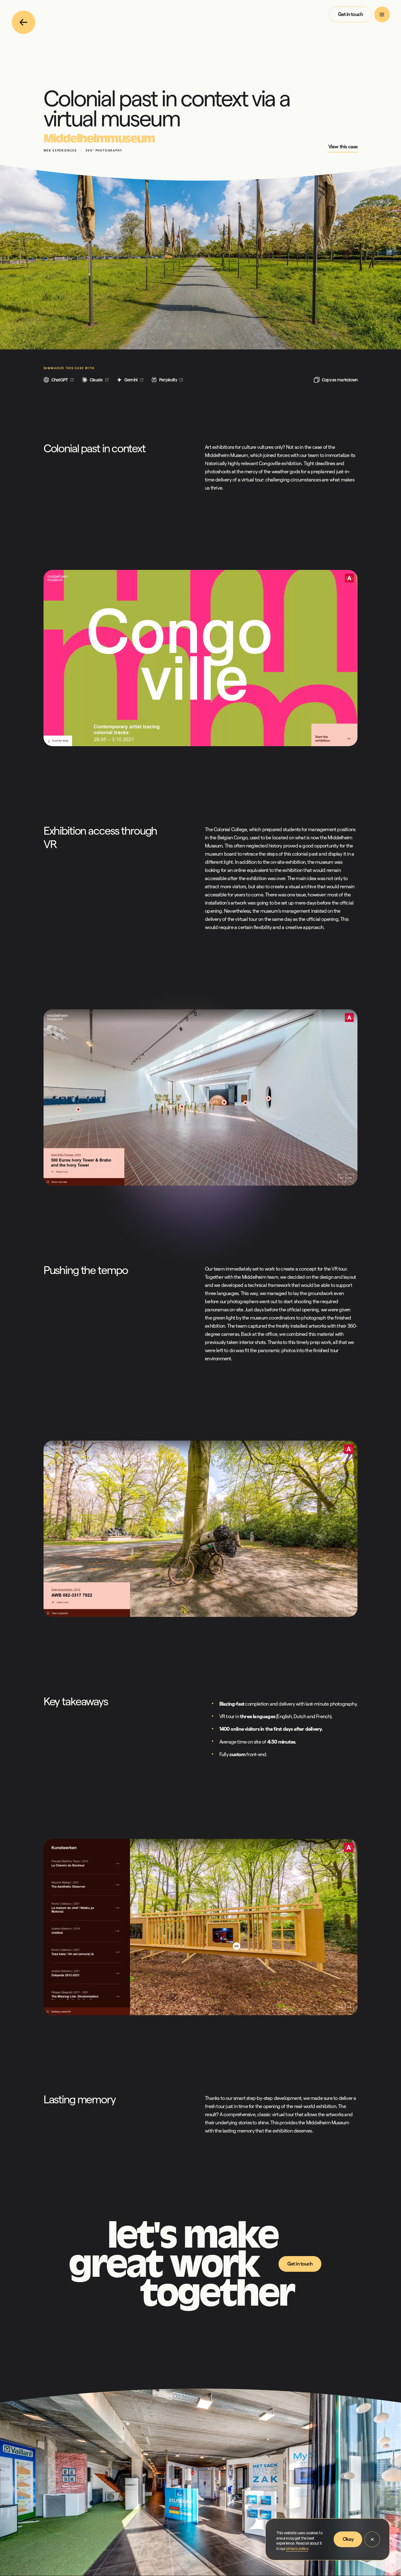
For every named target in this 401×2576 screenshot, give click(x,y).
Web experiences (60, 151)
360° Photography (104, 151)
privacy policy (297, 2549)
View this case (343, 147)
